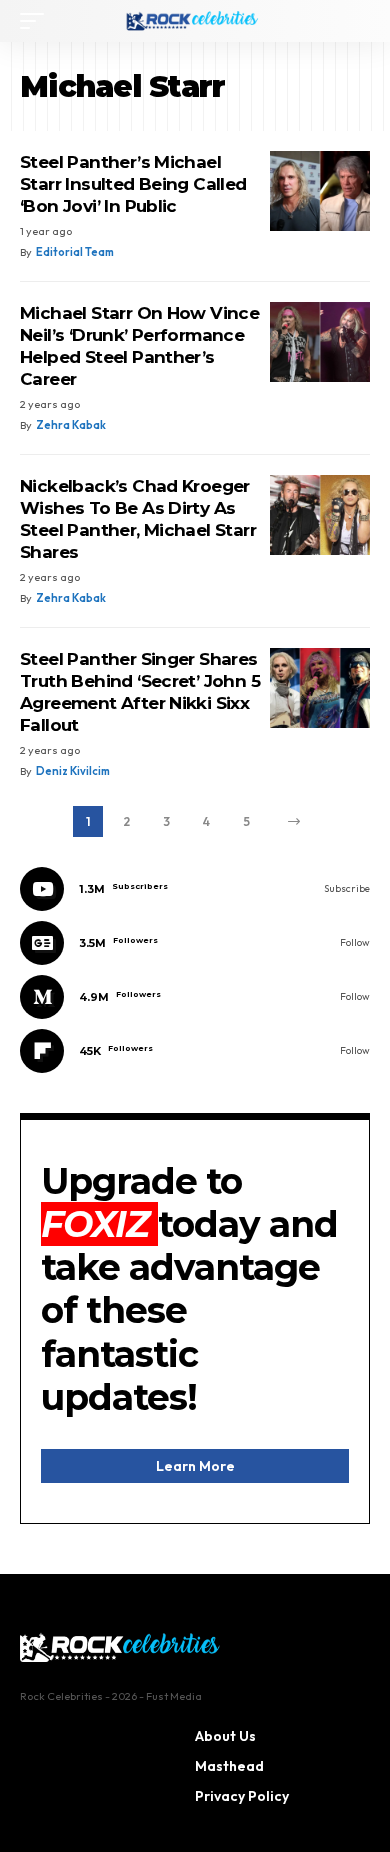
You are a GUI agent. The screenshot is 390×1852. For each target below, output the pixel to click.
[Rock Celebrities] (195, 21)
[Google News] (195, 943)
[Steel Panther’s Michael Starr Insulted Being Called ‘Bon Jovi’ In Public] (320, 191)
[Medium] (195, 997)
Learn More (195, 1466)
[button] (37, 21)
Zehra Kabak (71, 425)
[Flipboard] (195, 1051)
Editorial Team (75, 252)
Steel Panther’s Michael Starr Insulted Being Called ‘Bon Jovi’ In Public (133, 184)
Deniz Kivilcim (73, 771)
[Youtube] (195, 889)
